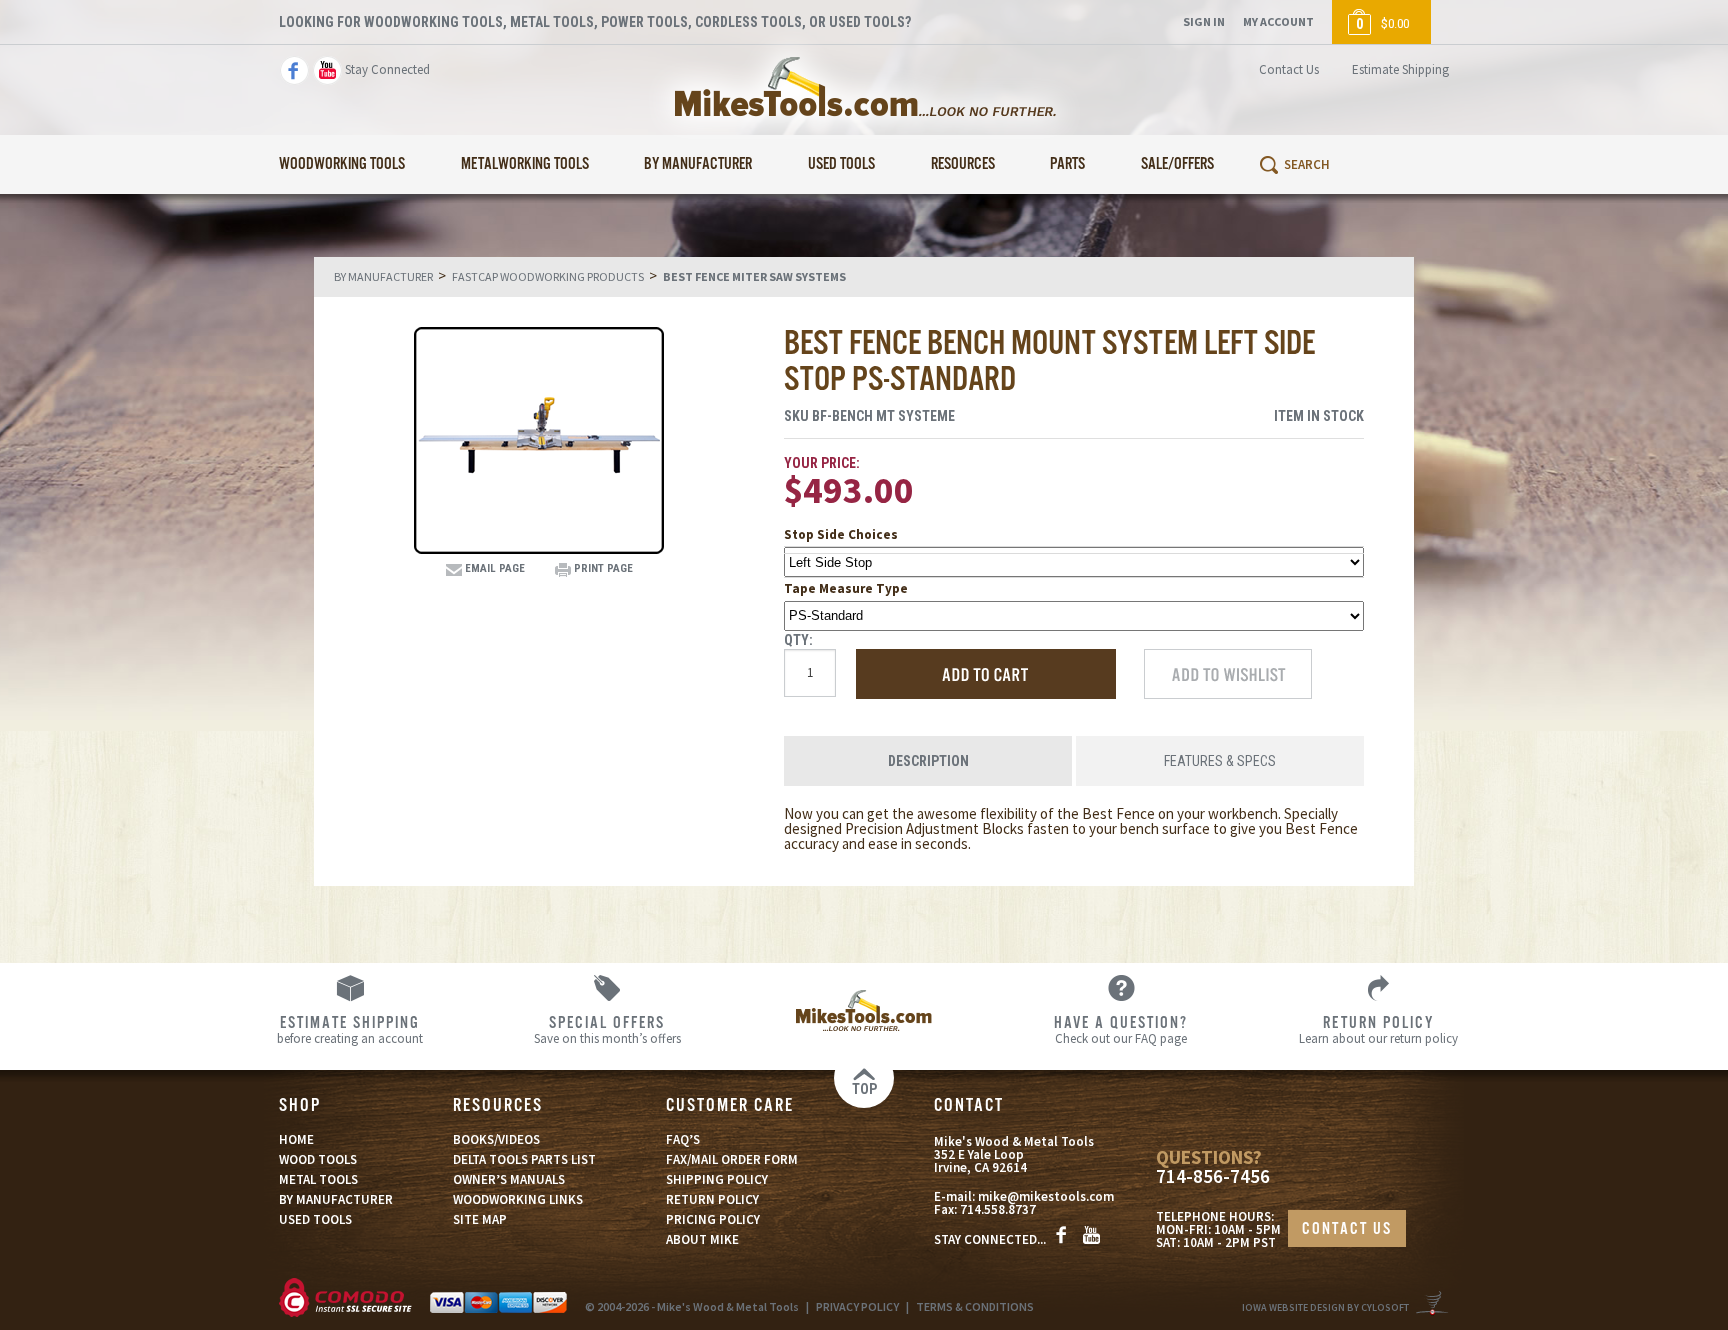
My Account (1278, 21)
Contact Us (1289, 69)
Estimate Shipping (1400, 69)
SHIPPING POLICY (717, 1179)
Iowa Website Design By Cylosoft (1325, 1307)
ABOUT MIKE (702, 1239)
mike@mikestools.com (1046, 1196)
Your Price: (822, 463)
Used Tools (841, 164)
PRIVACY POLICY (857, 1306)
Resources (963, 164)
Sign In (1204, 21)
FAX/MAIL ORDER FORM (732, 1159)
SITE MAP (480, 1219)
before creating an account (350, 1029)
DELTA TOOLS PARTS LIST (524, 1159)
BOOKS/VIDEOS (496, 1139)
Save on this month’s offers (607, 1029)
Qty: (798, 640)
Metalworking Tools (525, 164)
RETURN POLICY (712, 1199)
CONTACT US (1347, 1229)
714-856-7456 (1213, 1176)
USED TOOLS (315, 1219)
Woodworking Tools (342, 164)
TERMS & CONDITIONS (975, 1306)
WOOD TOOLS (318, 1159)
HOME (296, 1139)
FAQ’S (683, 1139)
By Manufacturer (698, 164)
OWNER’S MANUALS (509, 1179)
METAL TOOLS (318, 1179)
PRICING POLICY (713, 1219)
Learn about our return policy (1378, 1029)
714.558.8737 (998, 1209)
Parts (1067, 164)
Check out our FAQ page (1121, 1029)
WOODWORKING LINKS (518, 1199)
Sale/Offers (1177, 164)
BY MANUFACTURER (336, 1199)
